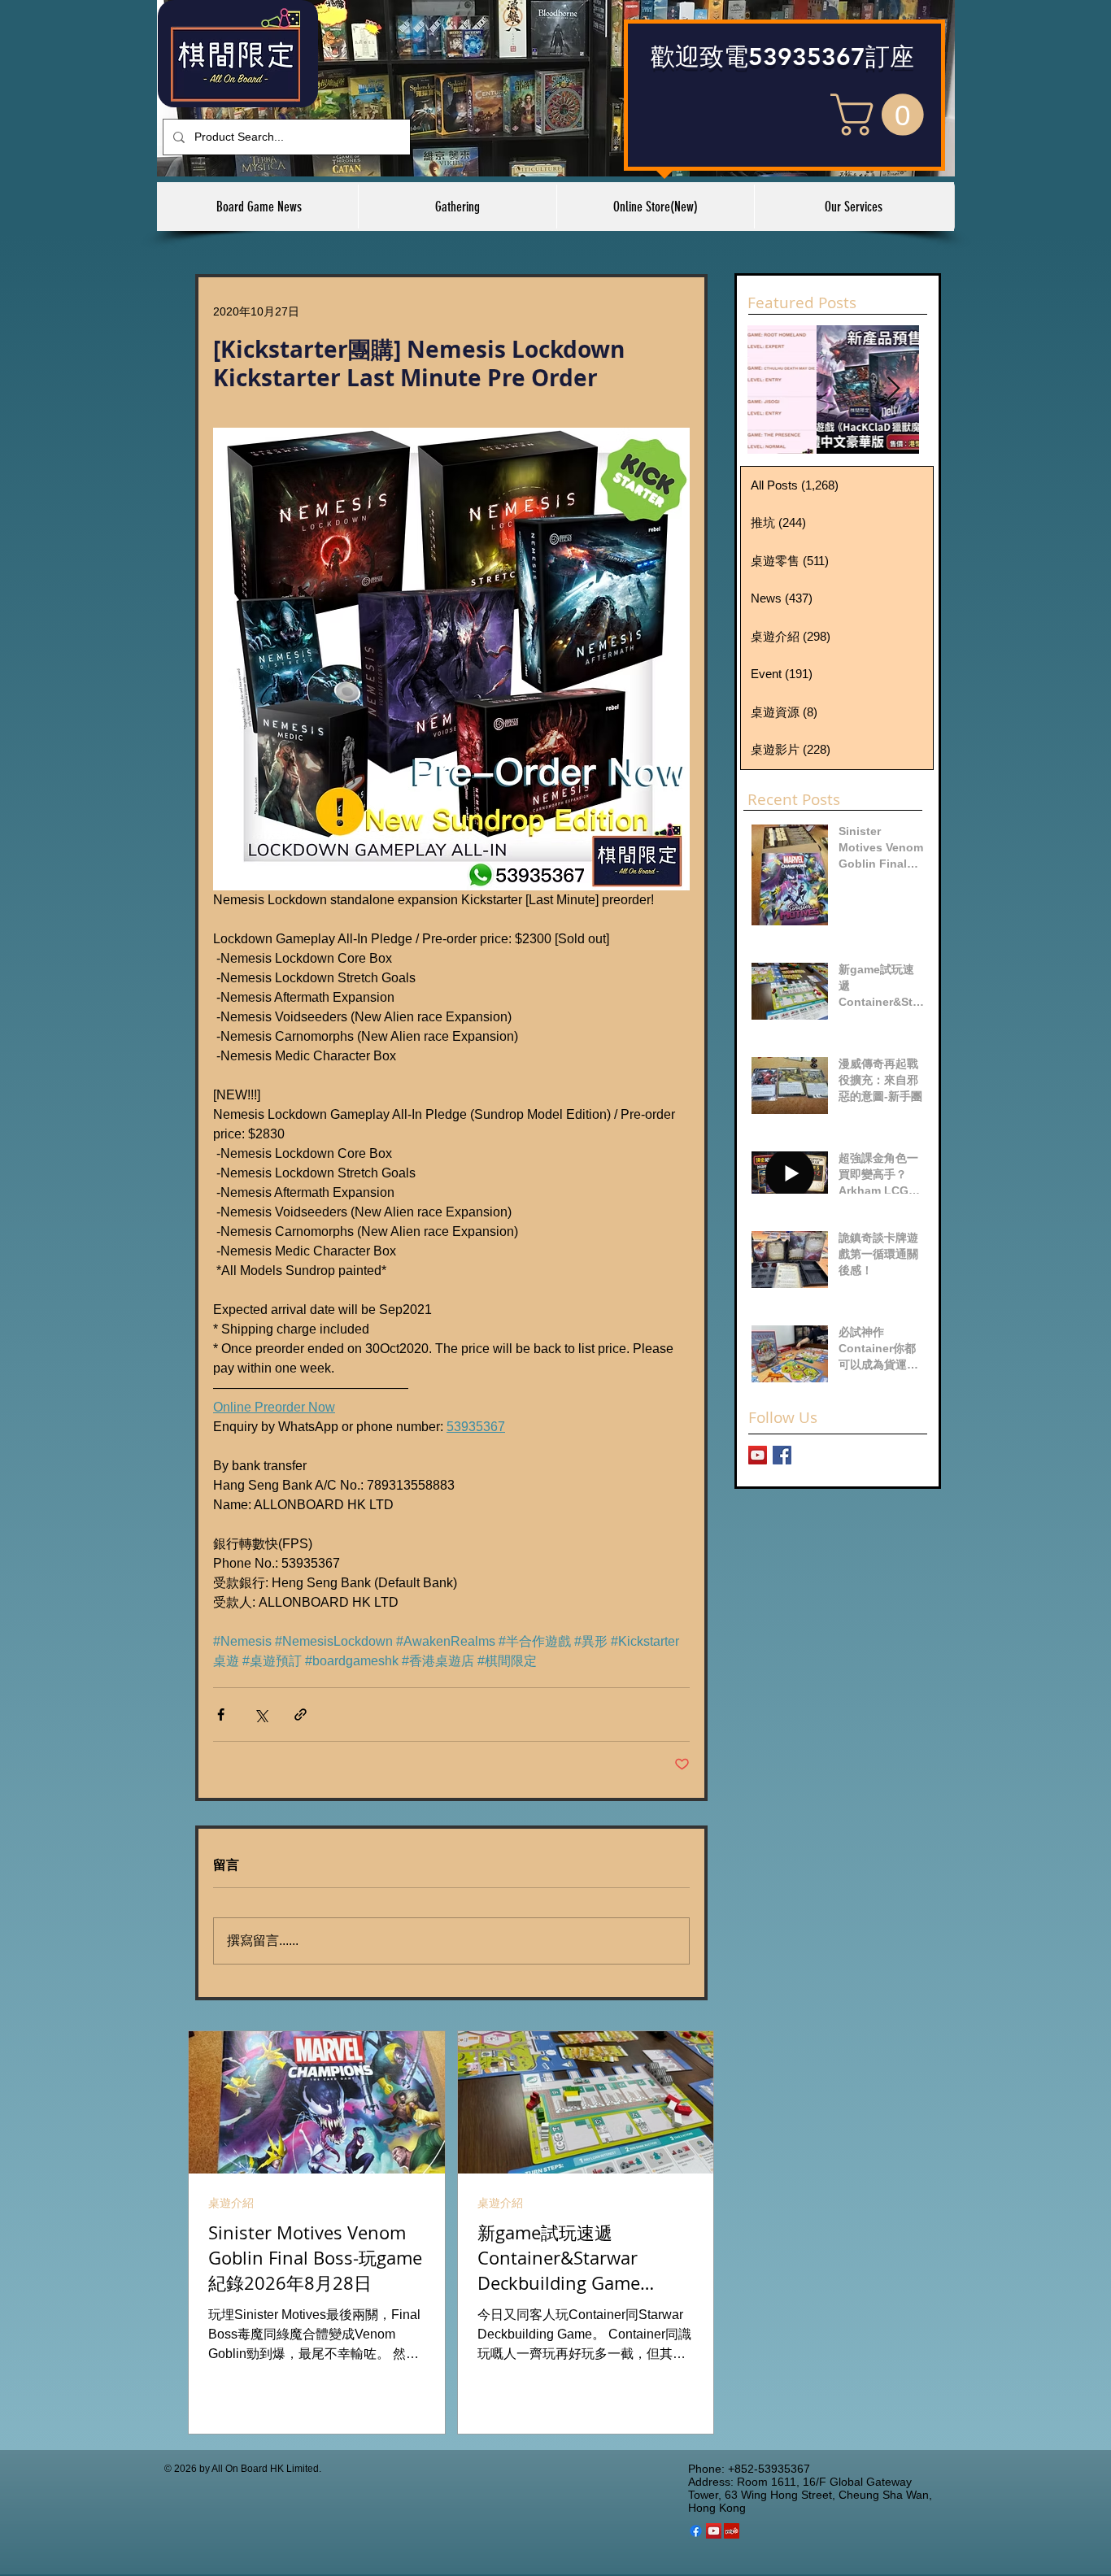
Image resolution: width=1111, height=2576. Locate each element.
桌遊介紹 (231, 2203)
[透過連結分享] (301, 1714)
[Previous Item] (773, 389)
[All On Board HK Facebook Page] (782, 1455)
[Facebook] (696, 2531)
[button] (882, 115)
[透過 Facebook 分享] (221, 1714)
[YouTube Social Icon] (714, 2531)
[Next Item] (893, 389)
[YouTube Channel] (758, 1455)
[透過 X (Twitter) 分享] (261, 1714)
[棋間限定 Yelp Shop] (732, 2531)
